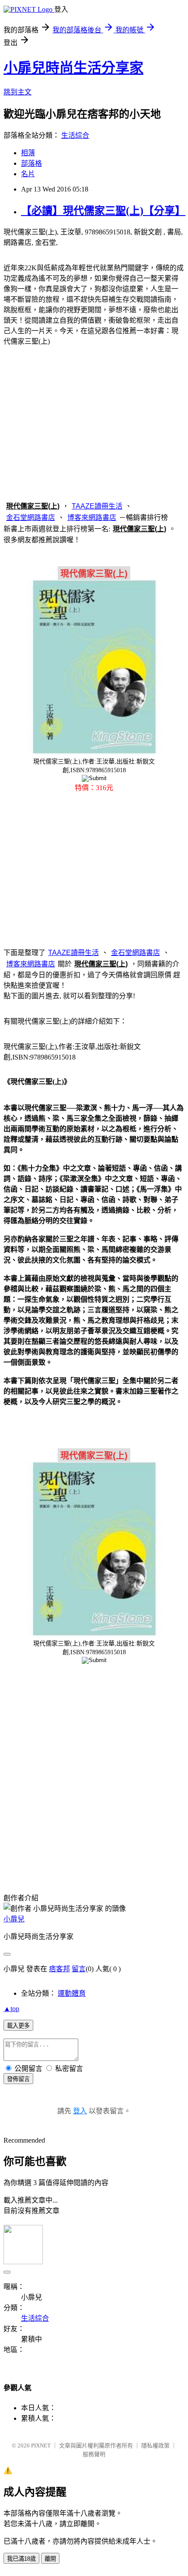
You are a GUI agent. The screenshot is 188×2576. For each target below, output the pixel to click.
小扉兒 (14, 1919)
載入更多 (18, 2026)
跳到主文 (17, 92)
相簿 (28, 153)
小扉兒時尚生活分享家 (73, 68)
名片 (28, 174)
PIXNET (41, 2445)
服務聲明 (94, 2454)
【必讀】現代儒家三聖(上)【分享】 (103, 211)
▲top (11, 2009)
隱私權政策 (155, 2445)
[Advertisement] (94, 422)
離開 (50, 2559)
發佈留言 (18, 2079)
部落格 (31, 163)
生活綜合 (75, 135)
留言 (79, 1969)
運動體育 (72, 1993)
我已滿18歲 (21, 2559)
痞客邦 (59, 1969)
